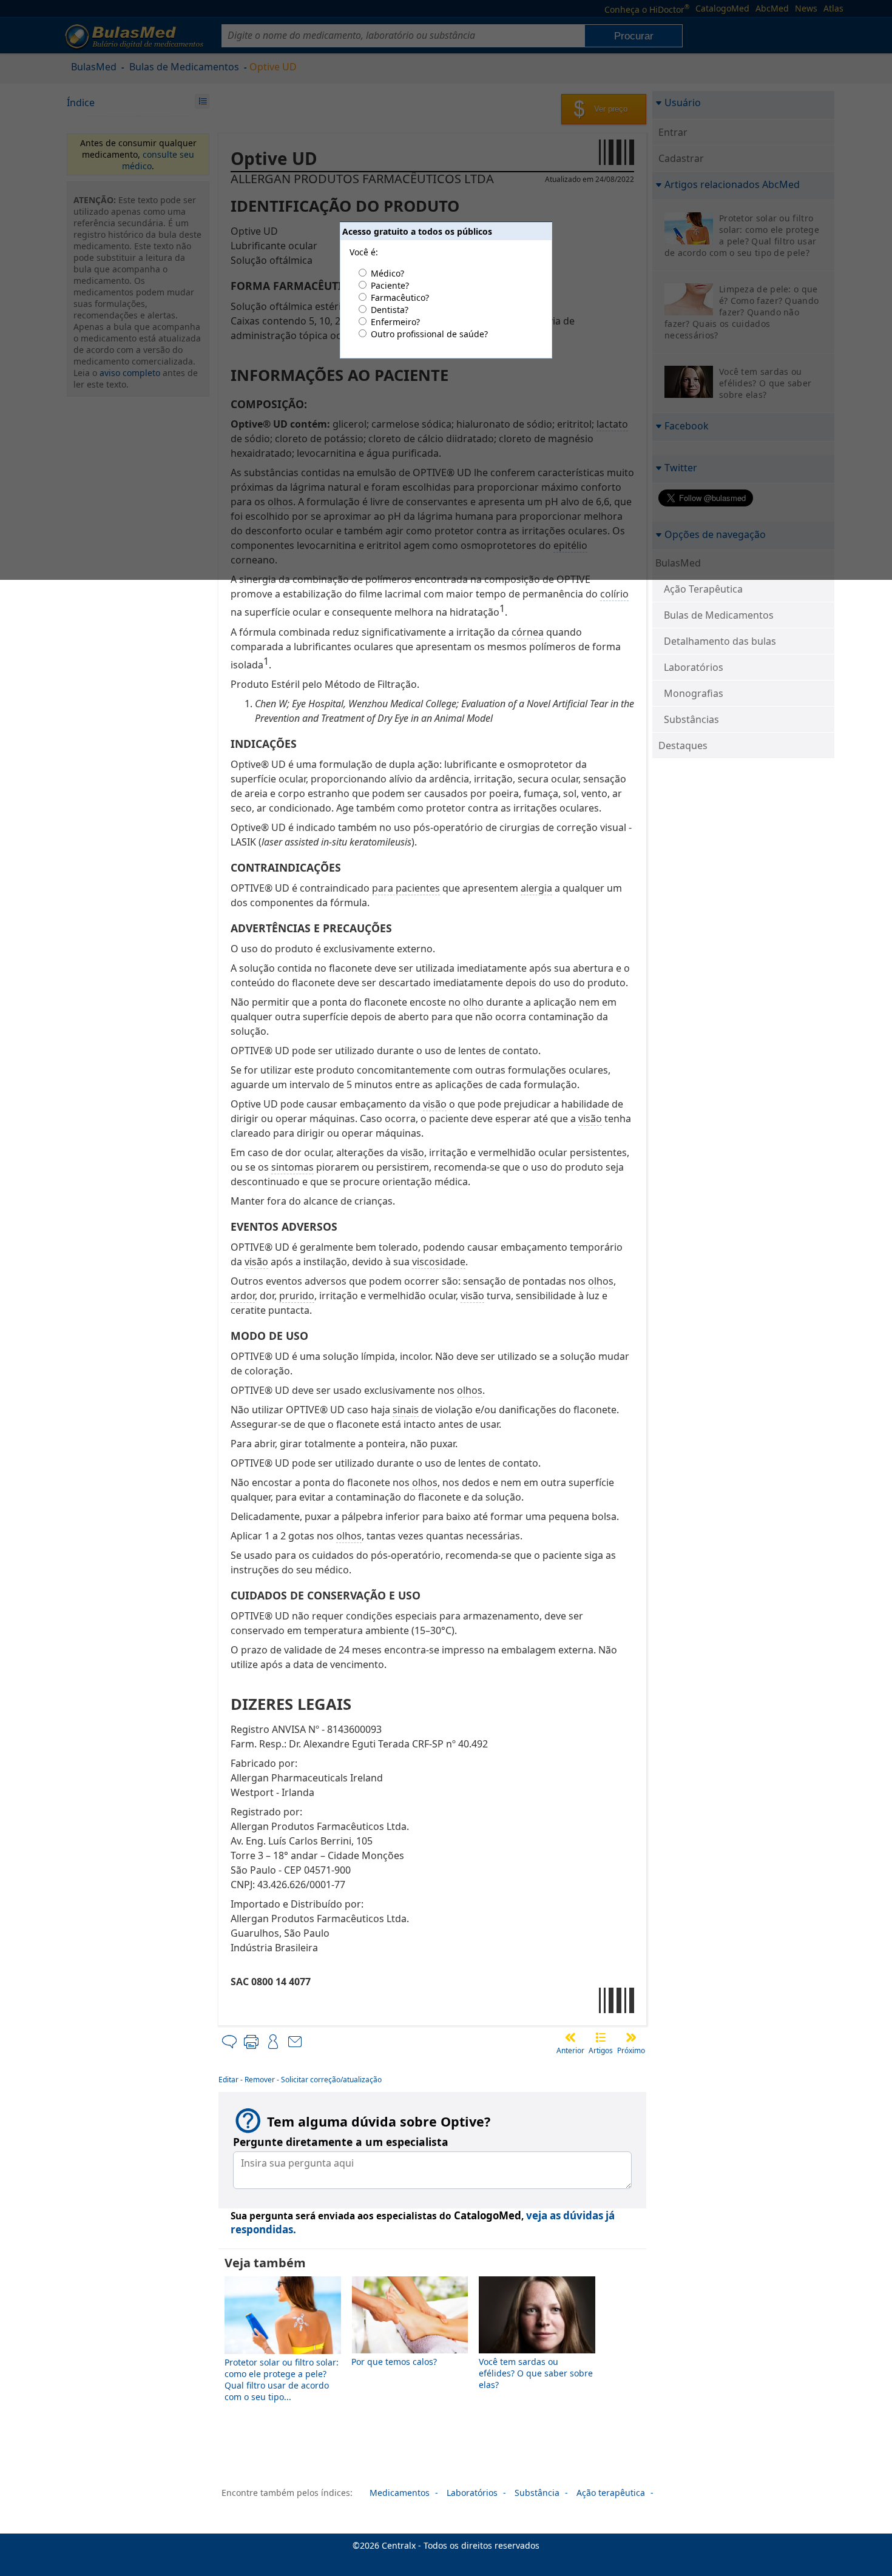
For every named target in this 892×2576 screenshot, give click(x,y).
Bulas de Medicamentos (719, 615)
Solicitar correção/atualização (331, 2080)
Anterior (570, 2050)
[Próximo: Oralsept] (631, 2037)
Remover (260, 2080)
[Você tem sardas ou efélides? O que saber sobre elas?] (537, 2350)
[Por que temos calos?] (410, 2350)
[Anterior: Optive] (570, 2037)
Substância (537, 2493)
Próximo (631, 2050)
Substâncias (691, 719)
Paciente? (390, 285)
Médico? (387, 273)
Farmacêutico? (400, 298)
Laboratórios (694, 667)
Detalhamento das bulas (720, 641)
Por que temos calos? (394, 2362)
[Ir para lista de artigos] (601, 2037)
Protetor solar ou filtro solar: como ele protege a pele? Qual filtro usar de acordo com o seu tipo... (282, 2379)
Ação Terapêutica (703, 589)
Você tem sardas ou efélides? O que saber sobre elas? (536, 2373)
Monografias (694, 693)
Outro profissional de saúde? (429, 334)
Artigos (601, 2050)
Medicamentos (400, 2493)
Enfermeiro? (395, 322)
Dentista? (390, 310)
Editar (228, 2080)
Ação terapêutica (611, 2493)
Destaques (683, 745)
